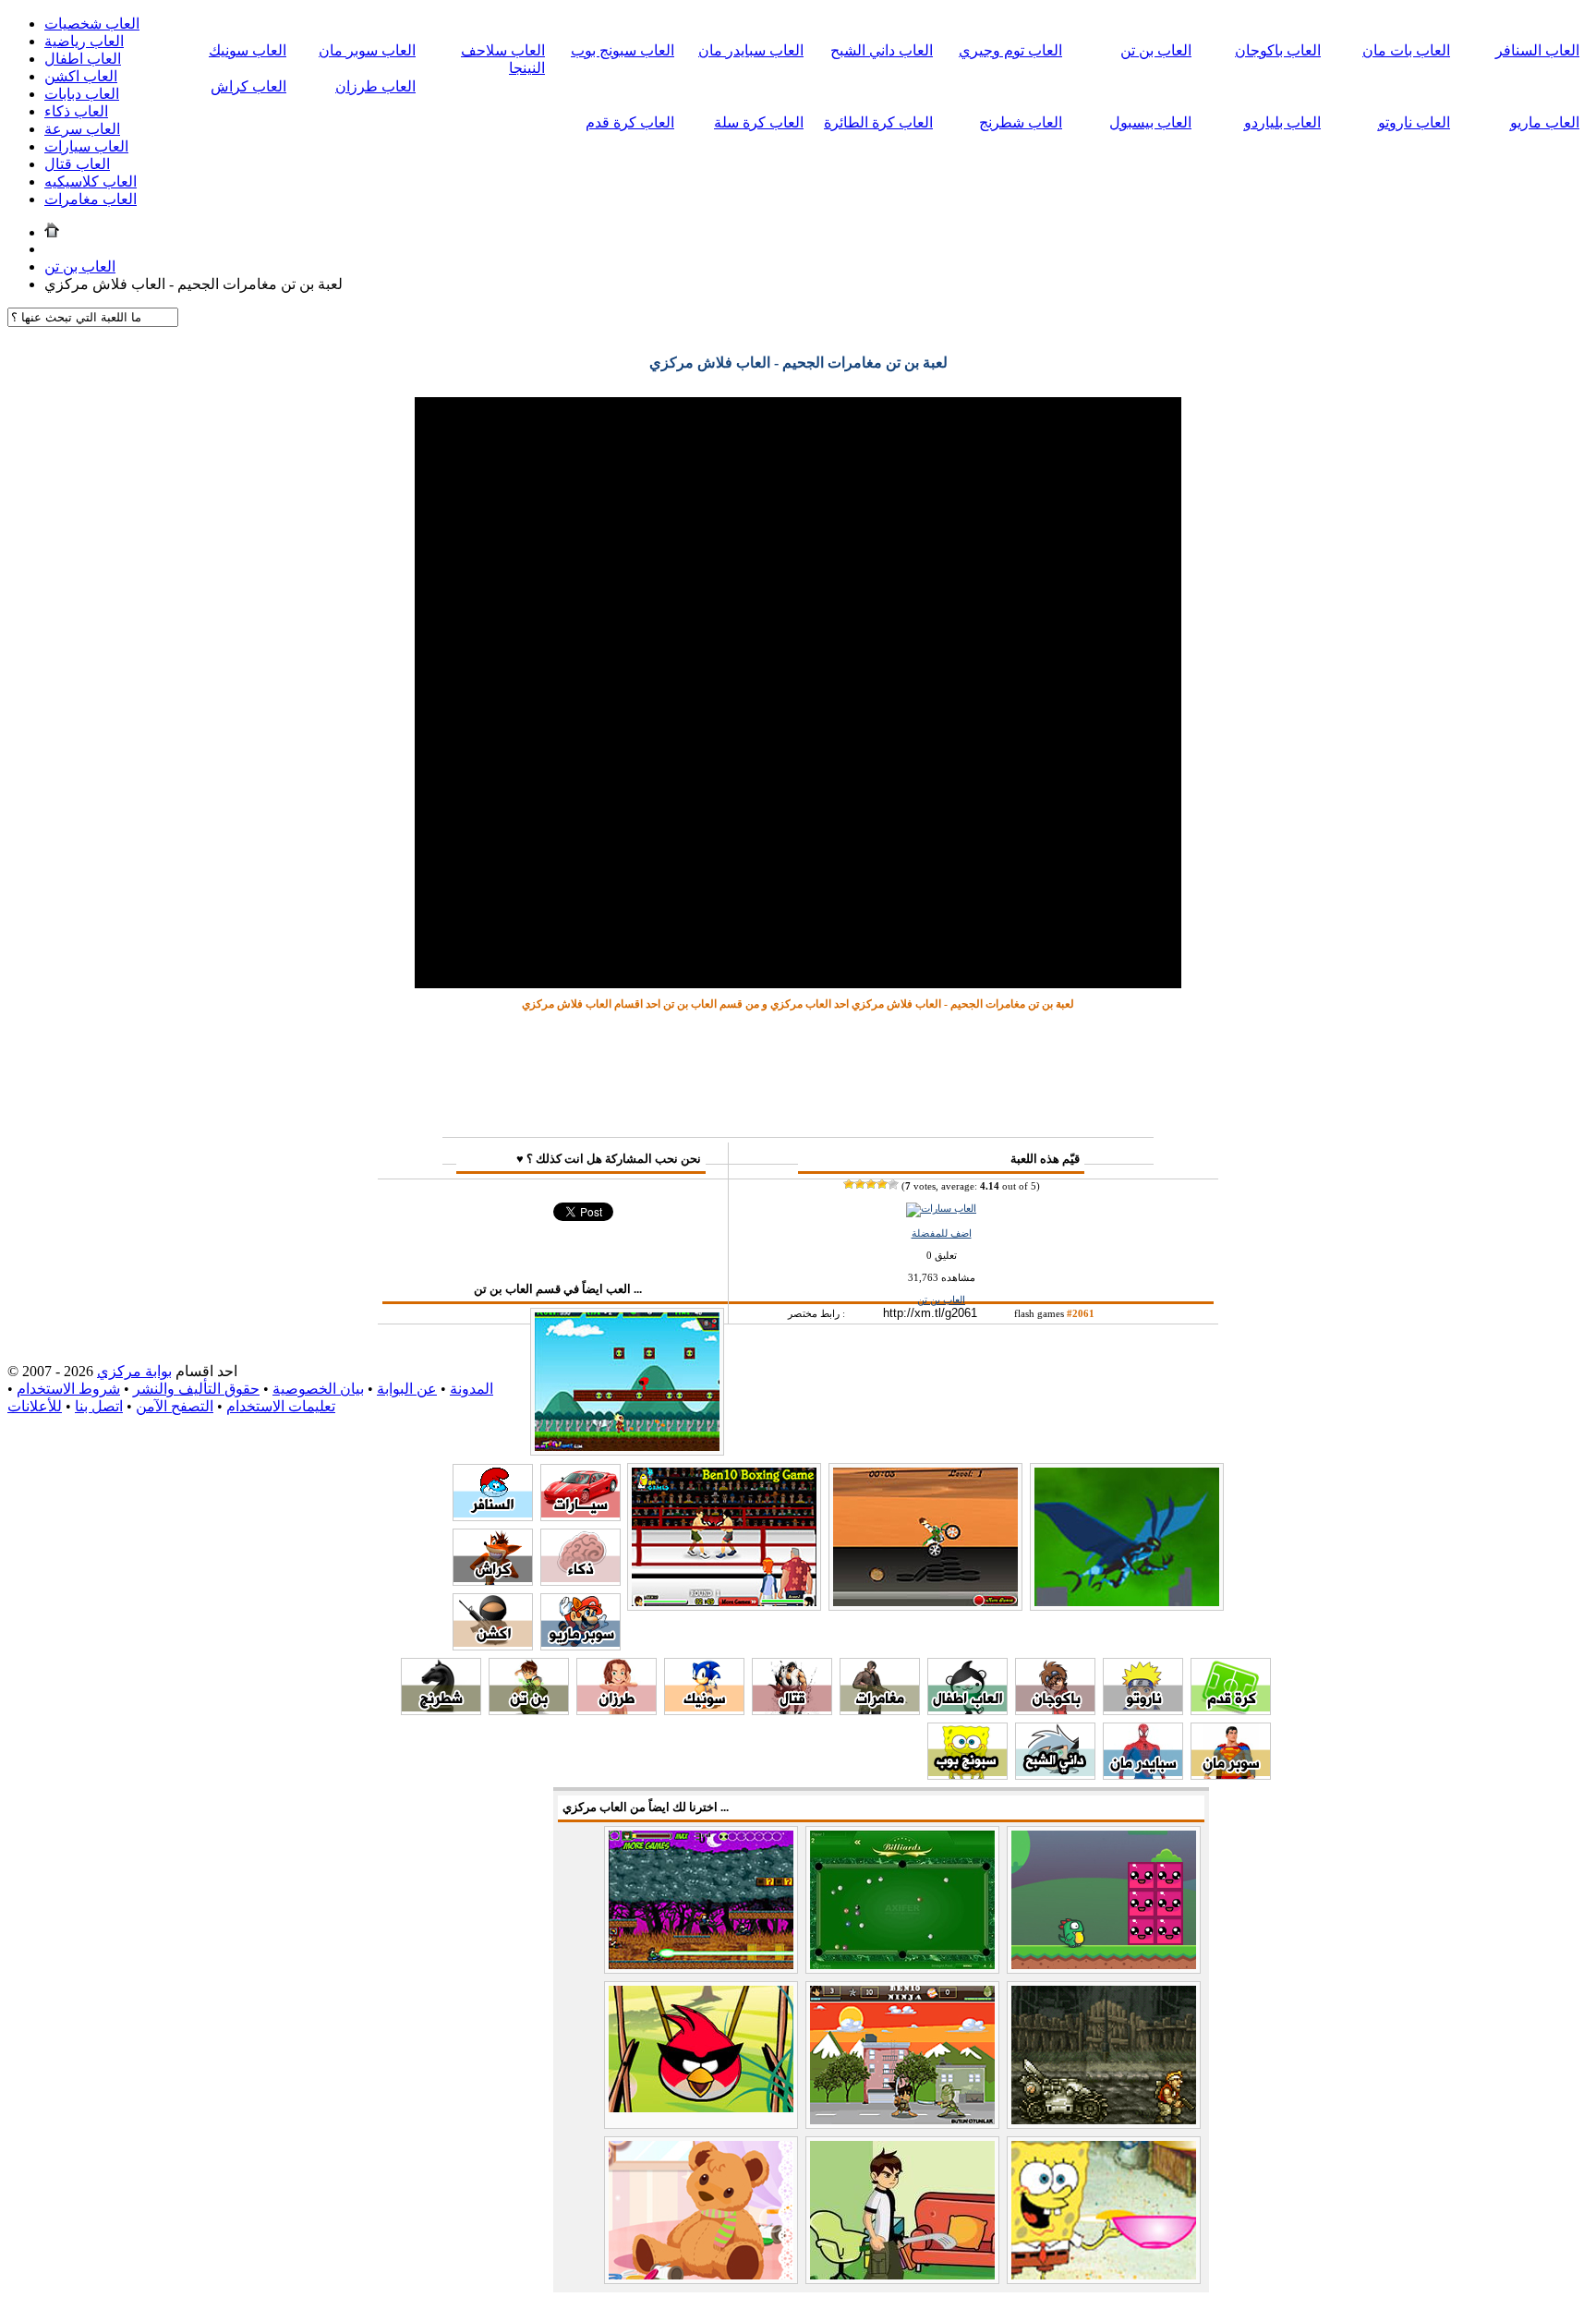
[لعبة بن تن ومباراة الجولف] (902, 2274)
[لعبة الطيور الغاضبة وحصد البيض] (701, 2107)
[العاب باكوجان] (1055, 1710)
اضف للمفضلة (942, 1233)
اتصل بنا (99, 1406)
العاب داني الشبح (882, 50)
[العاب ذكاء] (580, 1581)
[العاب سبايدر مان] (1143, 1775)
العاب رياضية (84, 41)
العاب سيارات (86, 146)
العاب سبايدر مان (751, 50)
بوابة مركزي (134, 1371)
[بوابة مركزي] (52, 232)
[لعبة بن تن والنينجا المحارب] (902, 2119)
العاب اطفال (83, 59)
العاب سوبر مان (367, 50)
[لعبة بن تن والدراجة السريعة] (925, 1602)
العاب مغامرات (91, 199)
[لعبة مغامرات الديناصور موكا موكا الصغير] (1104, 1964)
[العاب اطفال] (967, 1710)
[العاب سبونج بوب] (967, 1775)
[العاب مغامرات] (880, 1710)
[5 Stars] (893, 1184)
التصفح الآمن (175, 1406)
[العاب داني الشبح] (1055, 1775)
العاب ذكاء (76, 111)
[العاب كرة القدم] (1231, 1710)
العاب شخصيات (92, 24)
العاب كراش (248, 86)
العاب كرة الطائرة (878, 122)
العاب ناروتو (1414, 122)
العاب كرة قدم (630, 122)
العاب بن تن (1156, 50)
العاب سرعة (82, 129)
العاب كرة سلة (759, 122)
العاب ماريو (1545, 122)
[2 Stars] (860, 1184)
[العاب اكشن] (493, 1645)
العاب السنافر (1537, 50)
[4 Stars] (882, 1184)
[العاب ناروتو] (1143, 1710)
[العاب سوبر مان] (1231, 1775)
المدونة (472, 1389)
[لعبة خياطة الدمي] (701, 2274)
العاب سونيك (248, 50)
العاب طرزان (375, 86)
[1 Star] (849, 1184)
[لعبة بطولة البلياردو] (902, 1964)
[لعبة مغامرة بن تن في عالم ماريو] (627, 1447)
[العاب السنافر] (493, 1516)
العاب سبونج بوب (623, 50)
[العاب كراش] (493, 1581)
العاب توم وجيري (1010, 50)
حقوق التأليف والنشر (196, 1389)
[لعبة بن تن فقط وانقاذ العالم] (1127, 1602)
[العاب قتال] (792, 1710)
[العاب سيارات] (941, 1208)
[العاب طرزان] (617, 1710)
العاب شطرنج (1021, 122)
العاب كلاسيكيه (91, 181)
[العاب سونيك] (704, 1710)
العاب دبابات (82, 94)
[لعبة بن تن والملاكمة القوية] (724, 1602)
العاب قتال (77, 164)
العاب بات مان (1406, 50)
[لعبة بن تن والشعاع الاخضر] (701, 1964)
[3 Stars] (871, 1184)
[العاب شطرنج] (441, 1710)
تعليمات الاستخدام (281, 1406)
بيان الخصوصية (318, 1389)
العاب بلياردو (1282, 122)
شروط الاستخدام (68, 1389)
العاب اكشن (81, 76)
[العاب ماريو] (580, 1645)
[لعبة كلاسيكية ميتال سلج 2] (1104, 2119)
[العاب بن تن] (529, 1710)
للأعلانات (35, 1406)
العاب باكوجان (1278, 50)
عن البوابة (407, 1389)
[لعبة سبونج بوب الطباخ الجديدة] (1104, 2274)
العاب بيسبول (1150, 122)
